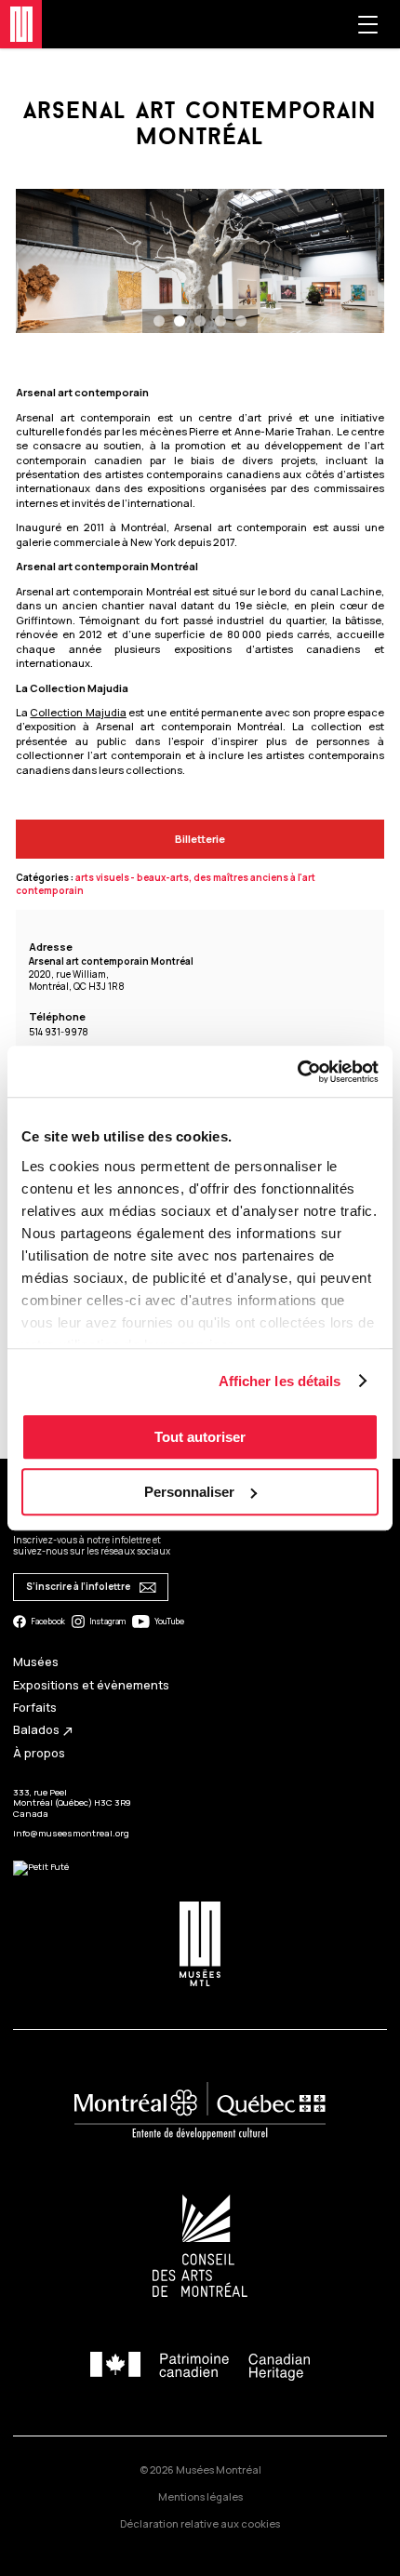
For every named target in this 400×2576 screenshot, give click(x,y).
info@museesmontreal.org (71, 1833)
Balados (44, 1730)
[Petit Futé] (41, 1867)
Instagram (107, 1622)
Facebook (48, 1622)
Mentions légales (200, 2496)
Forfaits (35, 1708)
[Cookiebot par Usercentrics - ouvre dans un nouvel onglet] (297, 1072)
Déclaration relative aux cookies (200, 2523)
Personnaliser (189, 1492)
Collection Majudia (78, 712)
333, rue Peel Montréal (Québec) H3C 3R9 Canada (72, 1803)
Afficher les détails (280, 1381)
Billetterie (200, 839)
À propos (39, 1753)
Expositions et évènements (91, 1685)
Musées (36, 1662)
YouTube (169, 1622)
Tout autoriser (200, 1437)
